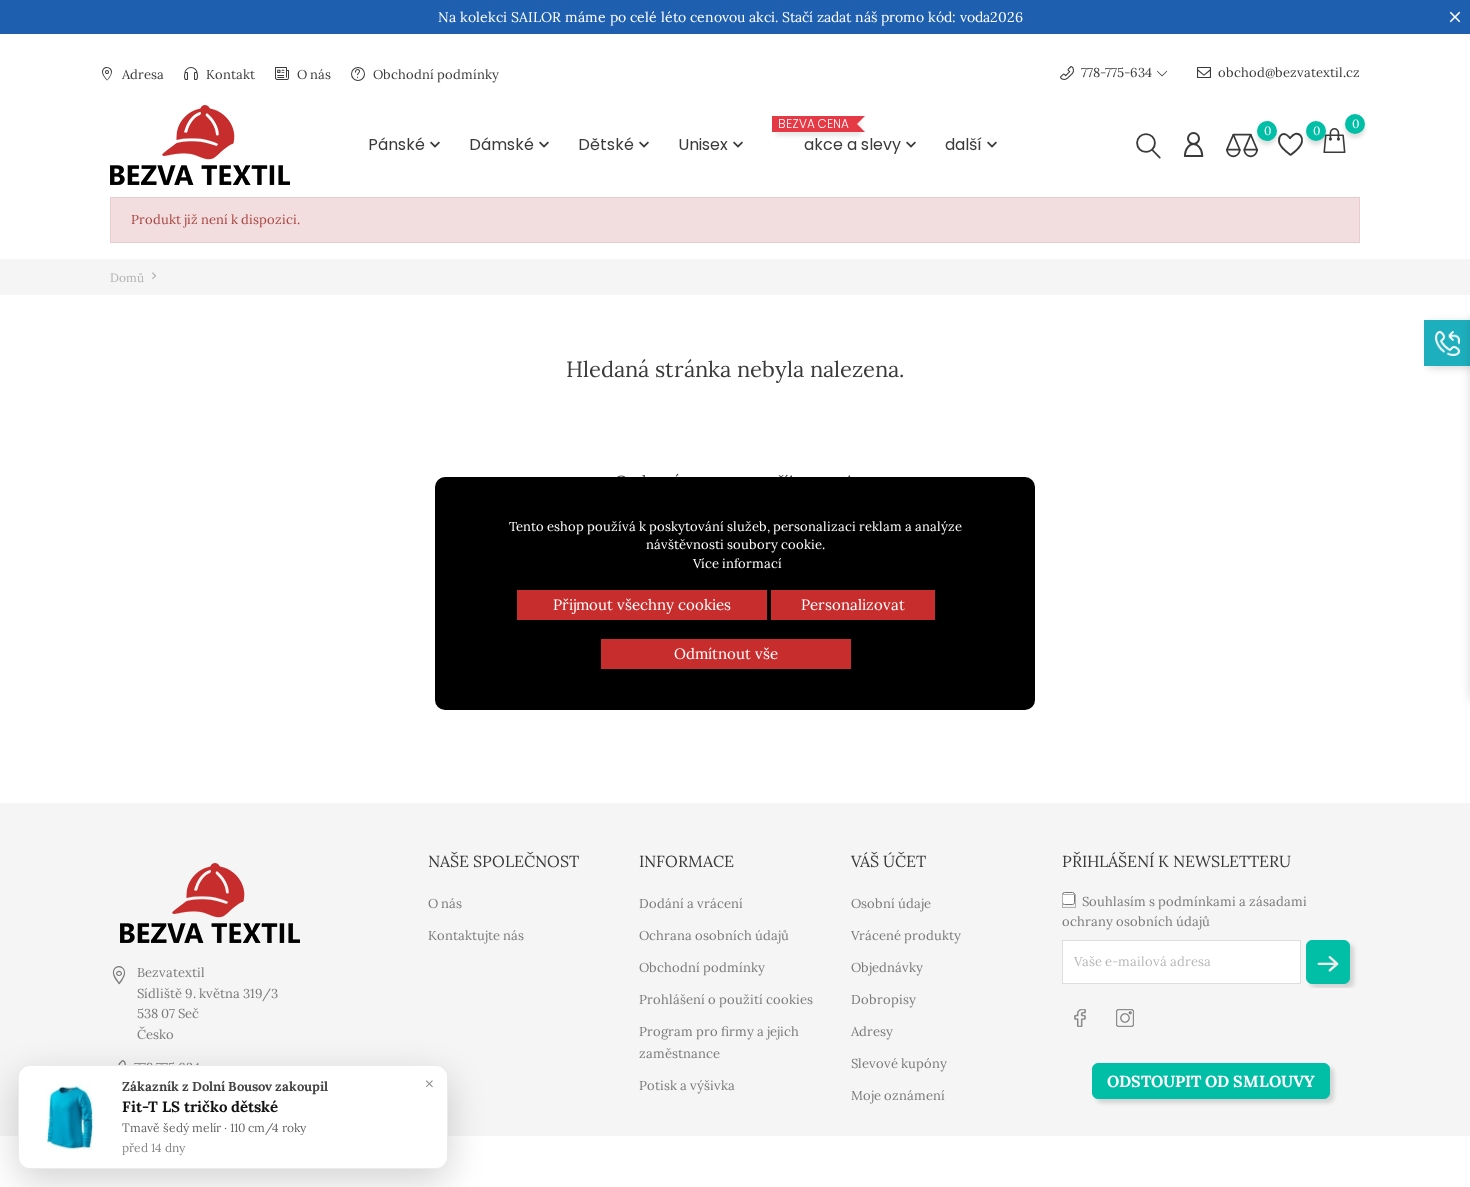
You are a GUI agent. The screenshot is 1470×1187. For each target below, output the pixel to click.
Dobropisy (883, 999)
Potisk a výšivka (687, 1085)
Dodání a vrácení (691, 903)
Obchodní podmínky (434, 74)
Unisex (713, 144)
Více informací (737, 563)
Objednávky (887, 967)
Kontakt (229, 74)
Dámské (511, 144)
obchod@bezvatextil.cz (1289, 72)
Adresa (141, 74)
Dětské (616, 144)
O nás (312, 74)
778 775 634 (167, 1067)
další (973, 144)
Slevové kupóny (899, 1063)
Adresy (872, 1031)
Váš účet (888, 861)
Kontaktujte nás (476, 935)
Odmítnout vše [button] (726, 653)
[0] (1242, 145)
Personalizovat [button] (853, 604)
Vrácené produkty (906, 935)
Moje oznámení (898, 1095)
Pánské (406, 144)
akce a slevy (849, 143)
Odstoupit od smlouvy (1211, 1081)
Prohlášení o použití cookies (726, 999)
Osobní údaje (891, 903)
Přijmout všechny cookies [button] (642, 604)
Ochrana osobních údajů (714, 935)
